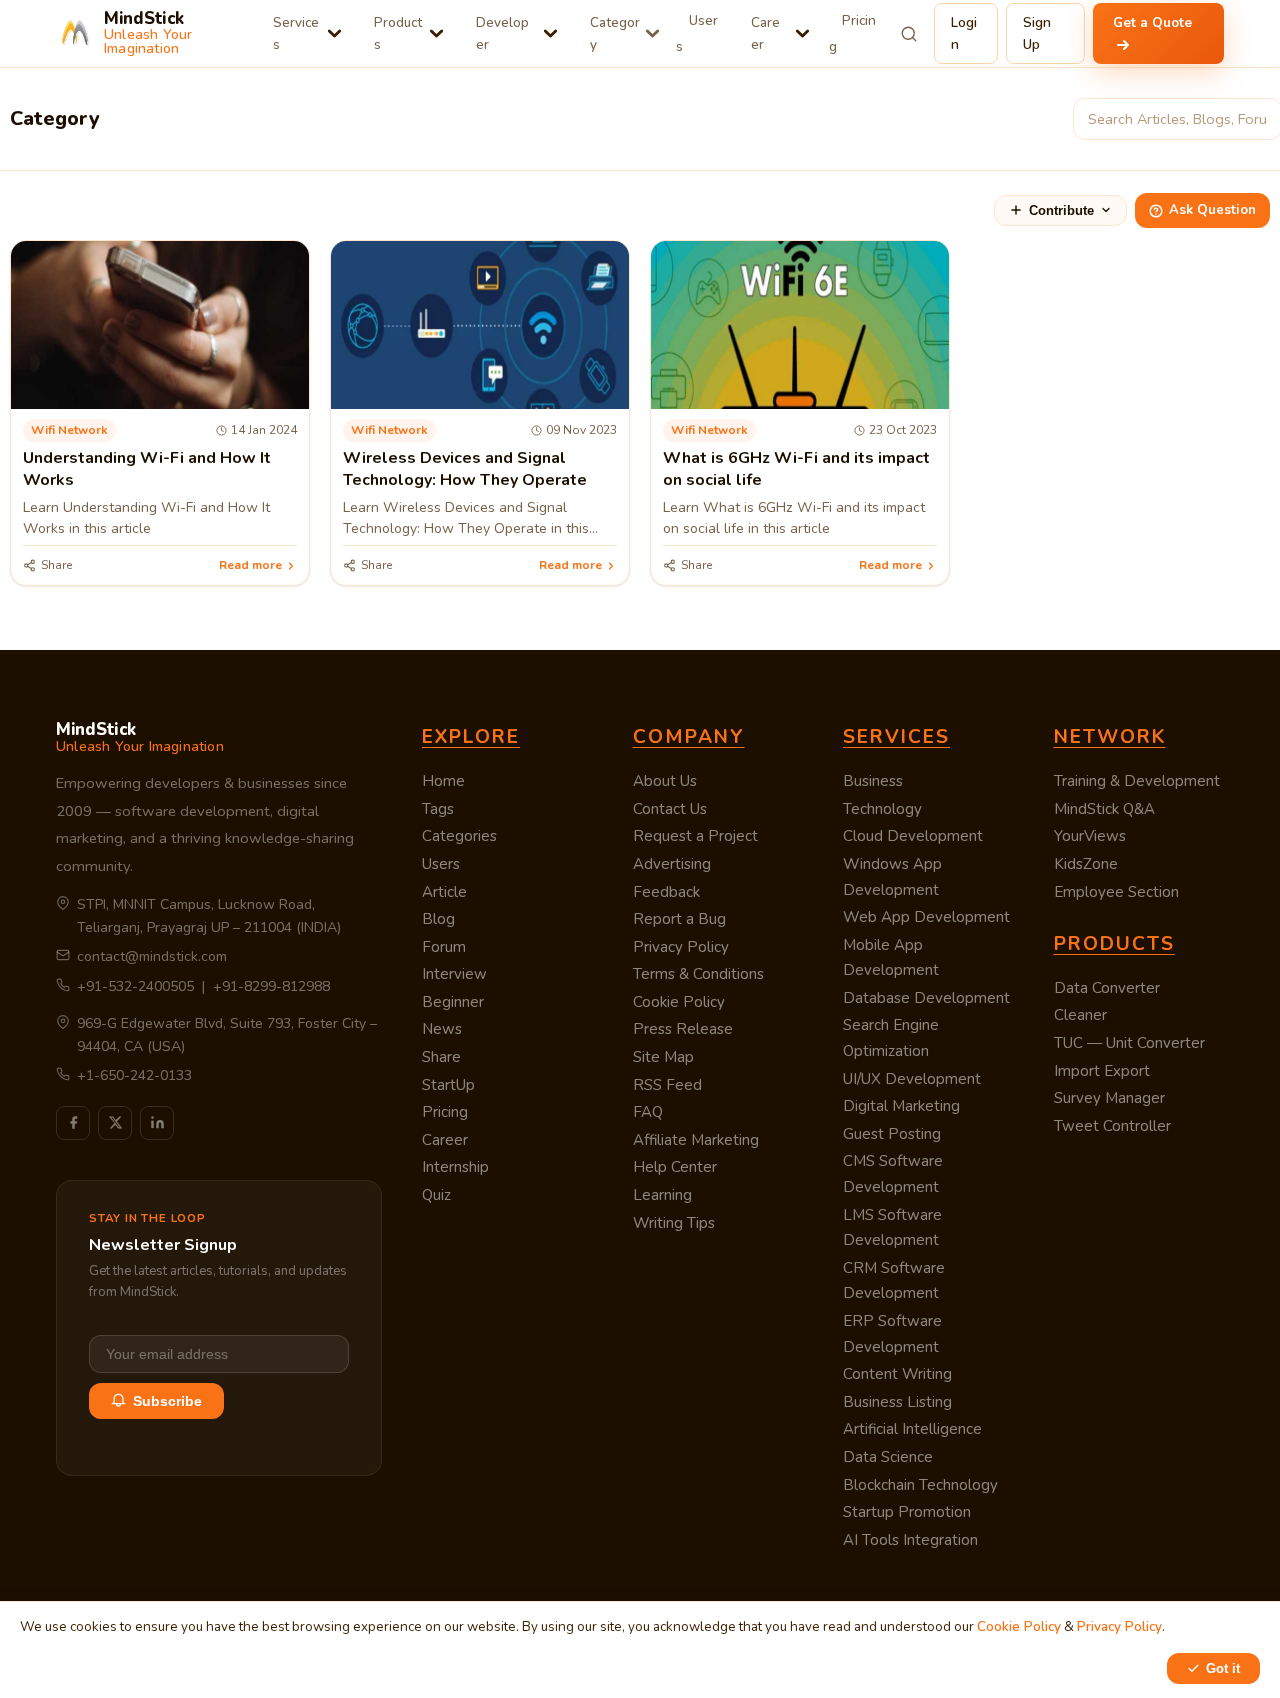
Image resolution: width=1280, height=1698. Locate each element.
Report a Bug (679, 919)
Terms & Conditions (698, 974)
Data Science (888, 1457)
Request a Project (695, 836)
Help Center (675, 1167)
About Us (665, 781)
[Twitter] (115, 1123)
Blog (438, 919)
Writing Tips (674, 1223)
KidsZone (1086, 864)
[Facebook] (73, 1123)
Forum (444, 947)
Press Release (683, 1029)
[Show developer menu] (550, 33)
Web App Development (926, 917)
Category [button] (615, 33)
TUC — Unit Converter (1129, 1043)
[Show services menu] (334, 33)
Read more (250, 565)
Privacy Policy (681, 947)
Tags (438, 809)
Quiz (436, 1195)
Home (443, 781)
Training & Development (1137, 781)
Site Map (663, 1057)
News (442, 1029)
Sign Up (1037, 33)
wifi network (69, 430)
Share (441, 1057)
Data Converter (1107, 988)
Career (765, 33)
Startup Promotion (907, 1512)
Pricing (852, 33)
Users (697, 33)
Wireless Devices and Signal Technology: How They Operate (465, 469)
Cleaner (1080, 1015)
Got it (1223, 1668)
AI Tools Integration (910, 1540)
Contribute (1061, 210)
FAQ (648, 1112)
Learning (662, 1195)
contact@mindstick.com (152, 956)
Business (873, 781)
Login (964, 33)
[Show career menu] (802, 33)
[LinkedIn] (157, 1123)
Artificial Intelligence (912, 1429)
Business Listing (897, 1402)
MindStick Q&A (1104, 809)
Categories (459, 836)
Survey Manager (1109, 1098)
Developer (502, 33)
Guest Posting (892, 1134)
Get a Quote (1152, 22)
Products (398, 33)
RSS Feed (667, 1085)
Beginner (453, 1002)
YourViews (1090, 836)
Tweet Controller (1112, 1126)
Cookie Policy (679, 1002)
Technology (882, 809)
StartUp (448, 1085)
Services (296, 33)
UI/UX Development (912, 1079)
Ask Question (1212, 210)
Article (444, 892)
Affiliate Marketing (696, 1140)
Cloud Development (913, 836)
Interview (454, 974)
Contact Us (670, 809)
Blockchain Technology (920, 1485)
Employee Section (1116, 892)
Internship (455, 1167)
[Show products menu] (436, 33)
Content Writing (897, 1374)
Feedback (666, 892)
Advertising (672, 864)
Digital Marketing (901, 1106)
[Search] (909, 34)
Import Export (1102, 1071)
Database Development (926, 998)
